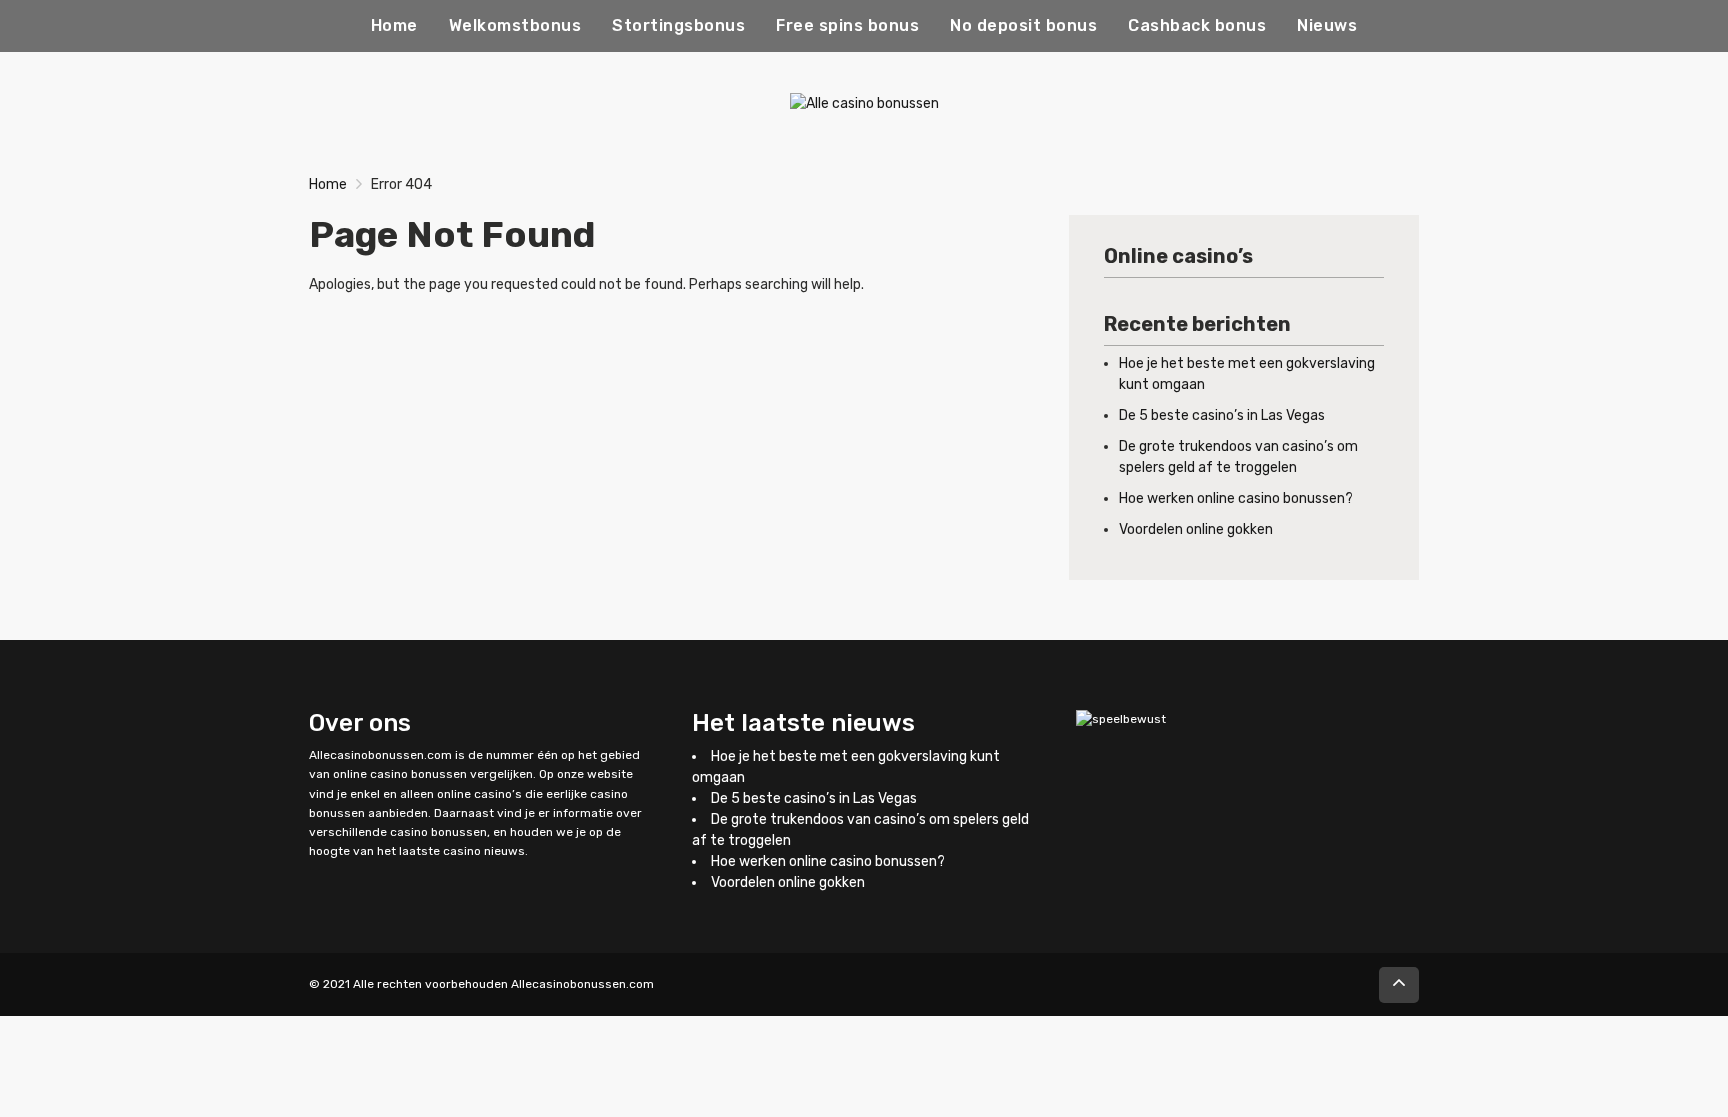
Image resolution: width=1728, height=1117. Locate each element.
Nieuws (1327, 25)
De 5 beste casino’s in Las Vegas (1222, 415)
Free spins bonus (847, 25)
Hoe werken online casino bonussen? (1236, 498)
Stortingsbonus (678, 25)
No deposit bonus (1023, 25)
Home (394, 25)
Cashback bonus (1197, 25)
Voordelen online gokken (1196, 529)
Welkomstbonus (515, 25)
